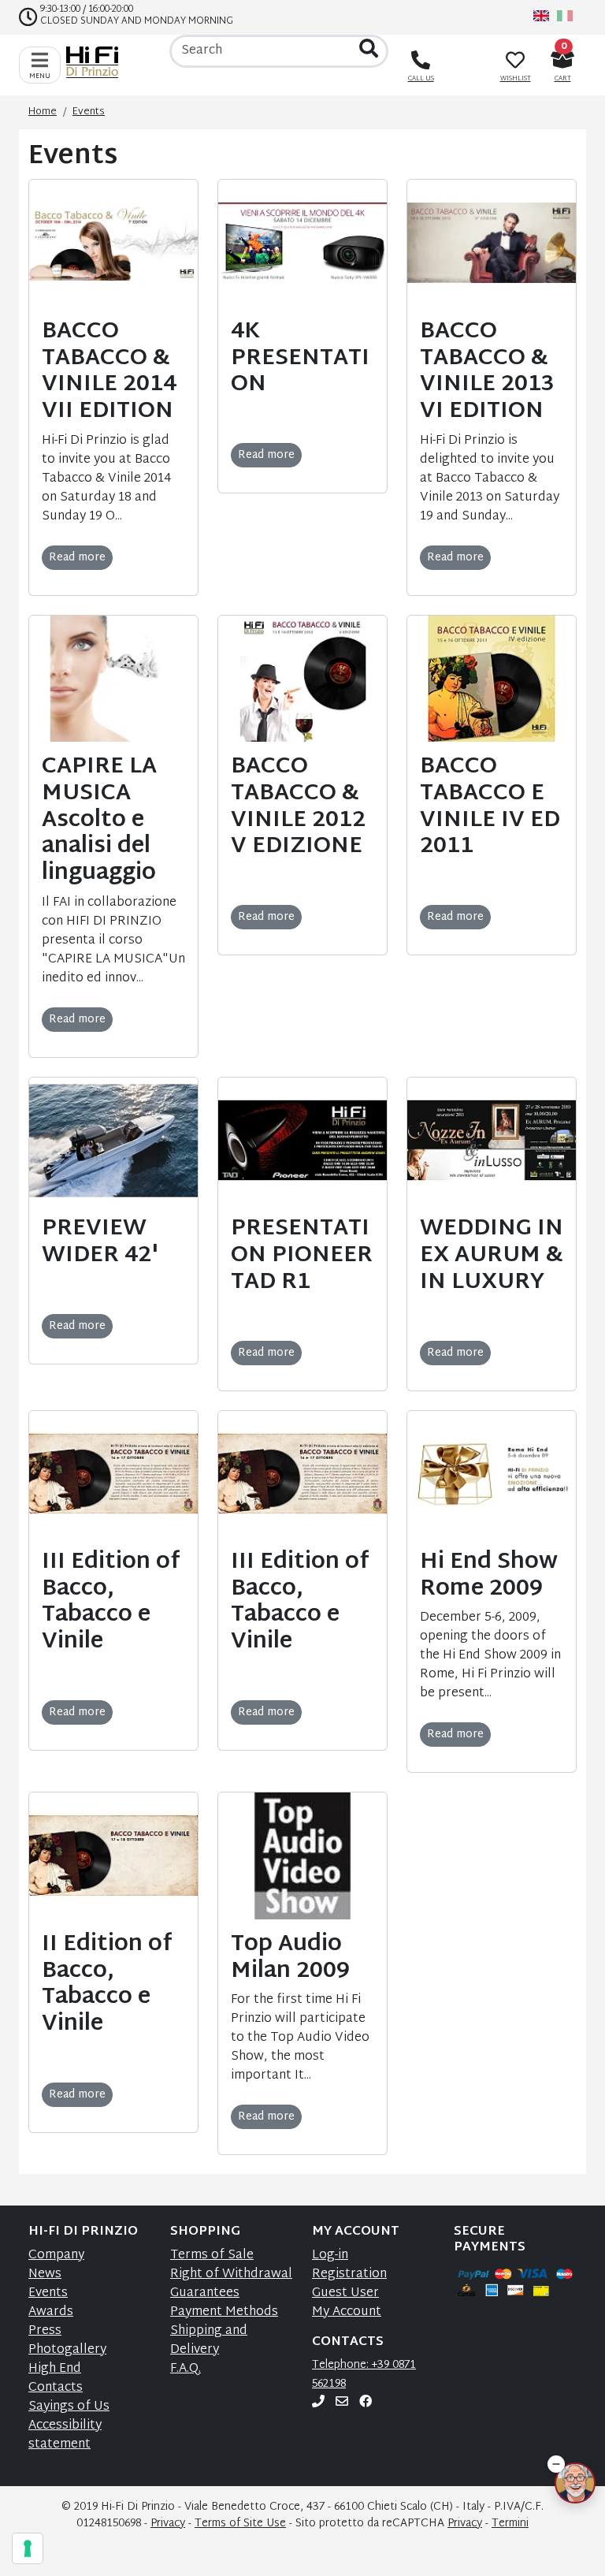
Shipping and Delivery (209, 2341)
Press (45, 2331)
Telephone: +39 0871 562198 (364, 2375)
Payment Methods (224, 2312)
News (45, 2274)
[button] (556, 2464)
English (541, 16)
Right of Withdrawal (231, 2274)
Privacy (168, 2524)
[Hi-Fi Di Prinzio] (96, 62)
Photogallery (67, 2350)
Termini (510, 2524)
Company (56, 2256)
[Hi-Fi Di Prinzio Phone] (318, 2403)
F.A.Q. (186, 2369)
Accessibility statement (65, 2435)
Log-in (330, 2256)
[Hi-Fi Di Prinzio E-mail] (342, 2403)
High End (55, 2369)
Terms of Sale (212, 2256)
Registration (349, 2274)
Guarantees (205, 2293)
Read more (77, 558)
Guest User (345, 2293)
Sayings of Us (69, 2407)
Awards (51, 2312)
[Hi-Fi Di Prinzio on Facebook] (366, 2403)
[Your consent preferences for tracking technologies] (28, 2548)
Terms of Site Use (240, 2524)
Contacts (56, 2388)
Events (48, 2293)
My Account (347, 2312)
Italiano (565, 16)
